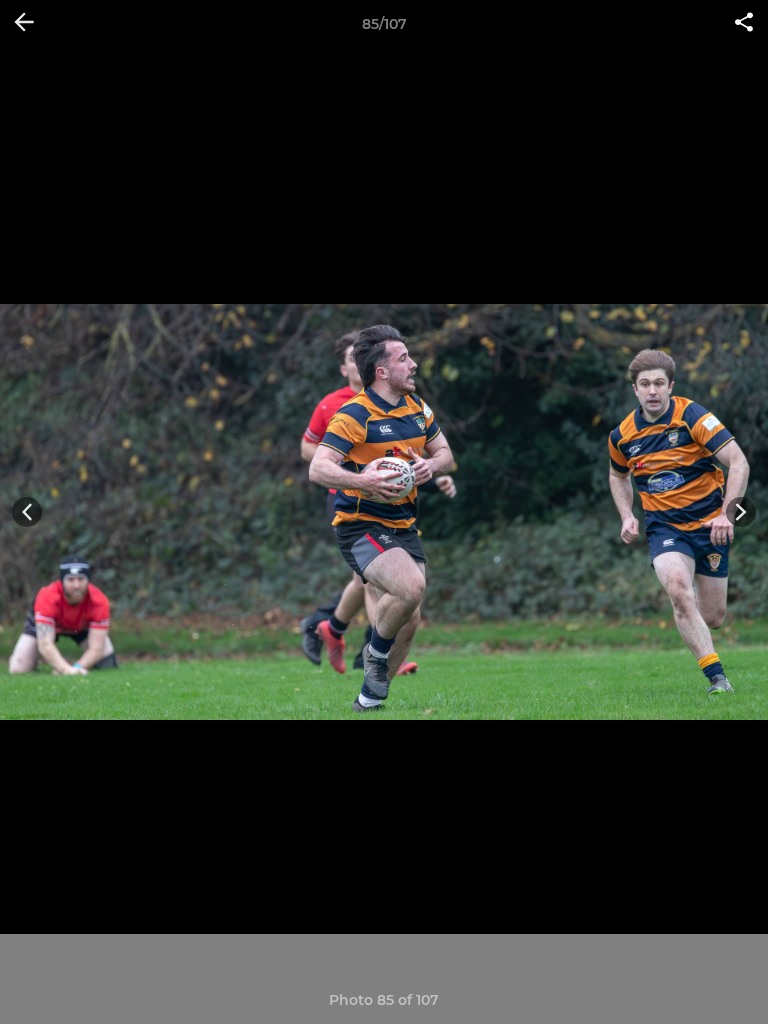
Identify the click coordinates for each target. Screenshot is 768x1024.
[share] (744, 24)
